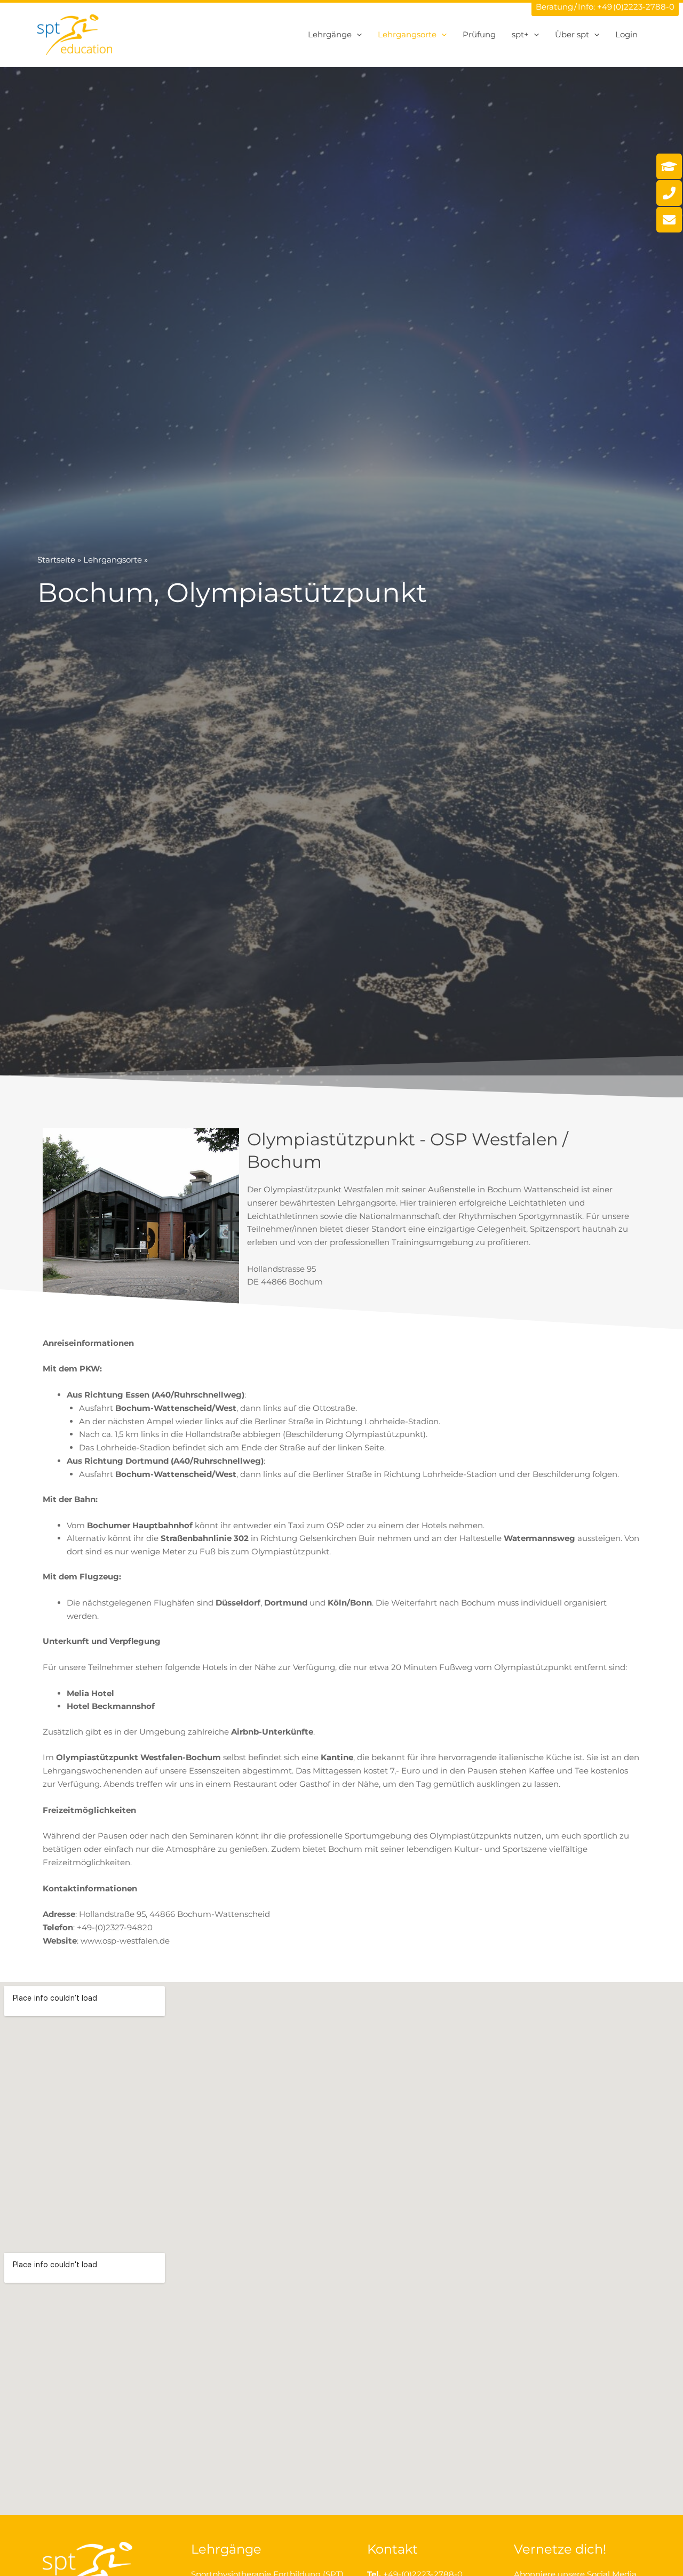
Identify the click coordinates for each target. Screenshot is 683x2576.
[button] (357, 35)
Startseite (56, 560)
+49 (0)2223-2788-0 (636, 7)
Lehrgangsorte (113, 560)
